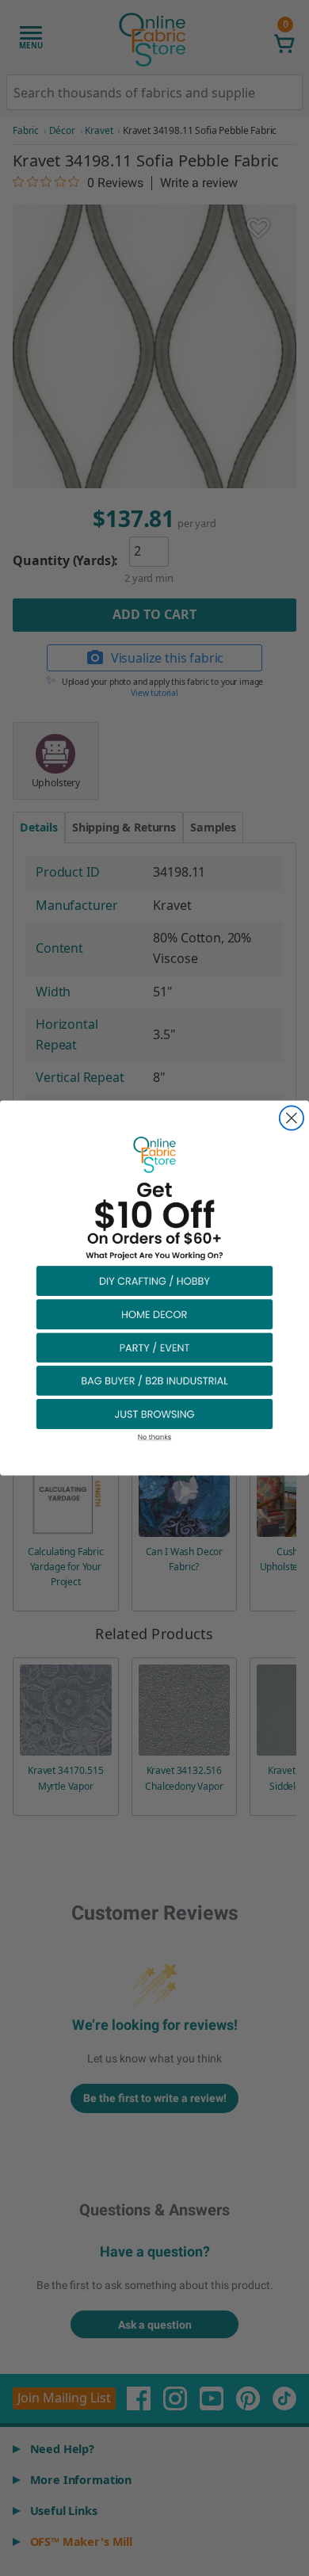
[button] (154, 1280)
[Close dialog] (292, 1118)
